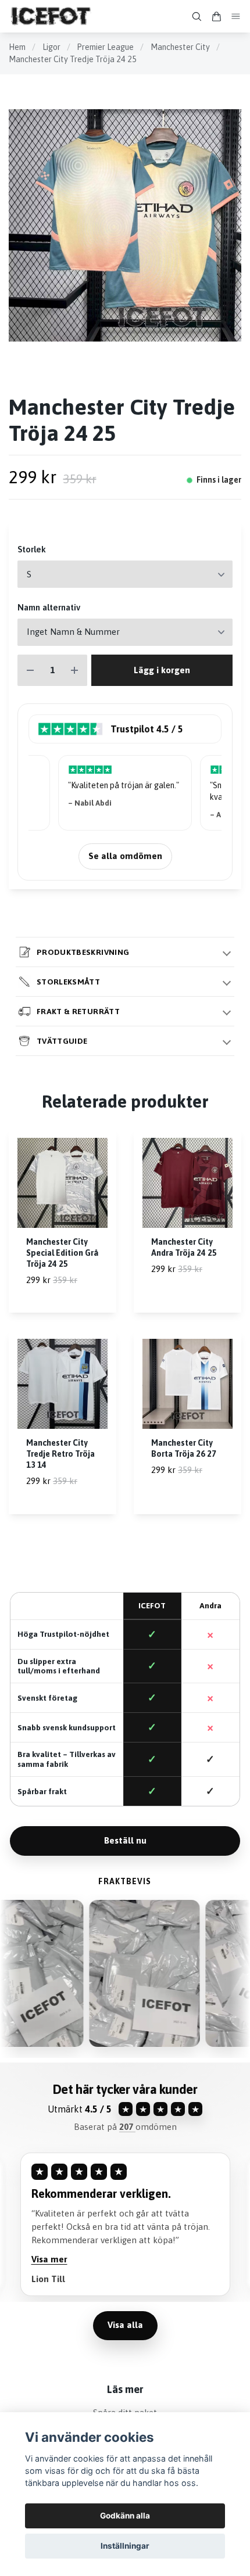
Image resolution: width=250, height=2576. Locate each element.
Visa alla (125, 2325)
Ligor (51, 47)
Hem (17, 47)
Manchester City (180, 47)
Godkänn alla (125, 2516)
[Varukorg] (216, 17)
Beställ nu (125, 1840)
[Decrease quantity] (30, 671)
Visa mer (52, 2259)
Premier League (105, 47)
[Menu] (236, 17)
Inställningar (125, 2546)
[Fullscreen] (125, 225)
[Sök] (197, 17)
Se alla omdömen (125, 856)
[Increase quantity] (74, 671)
